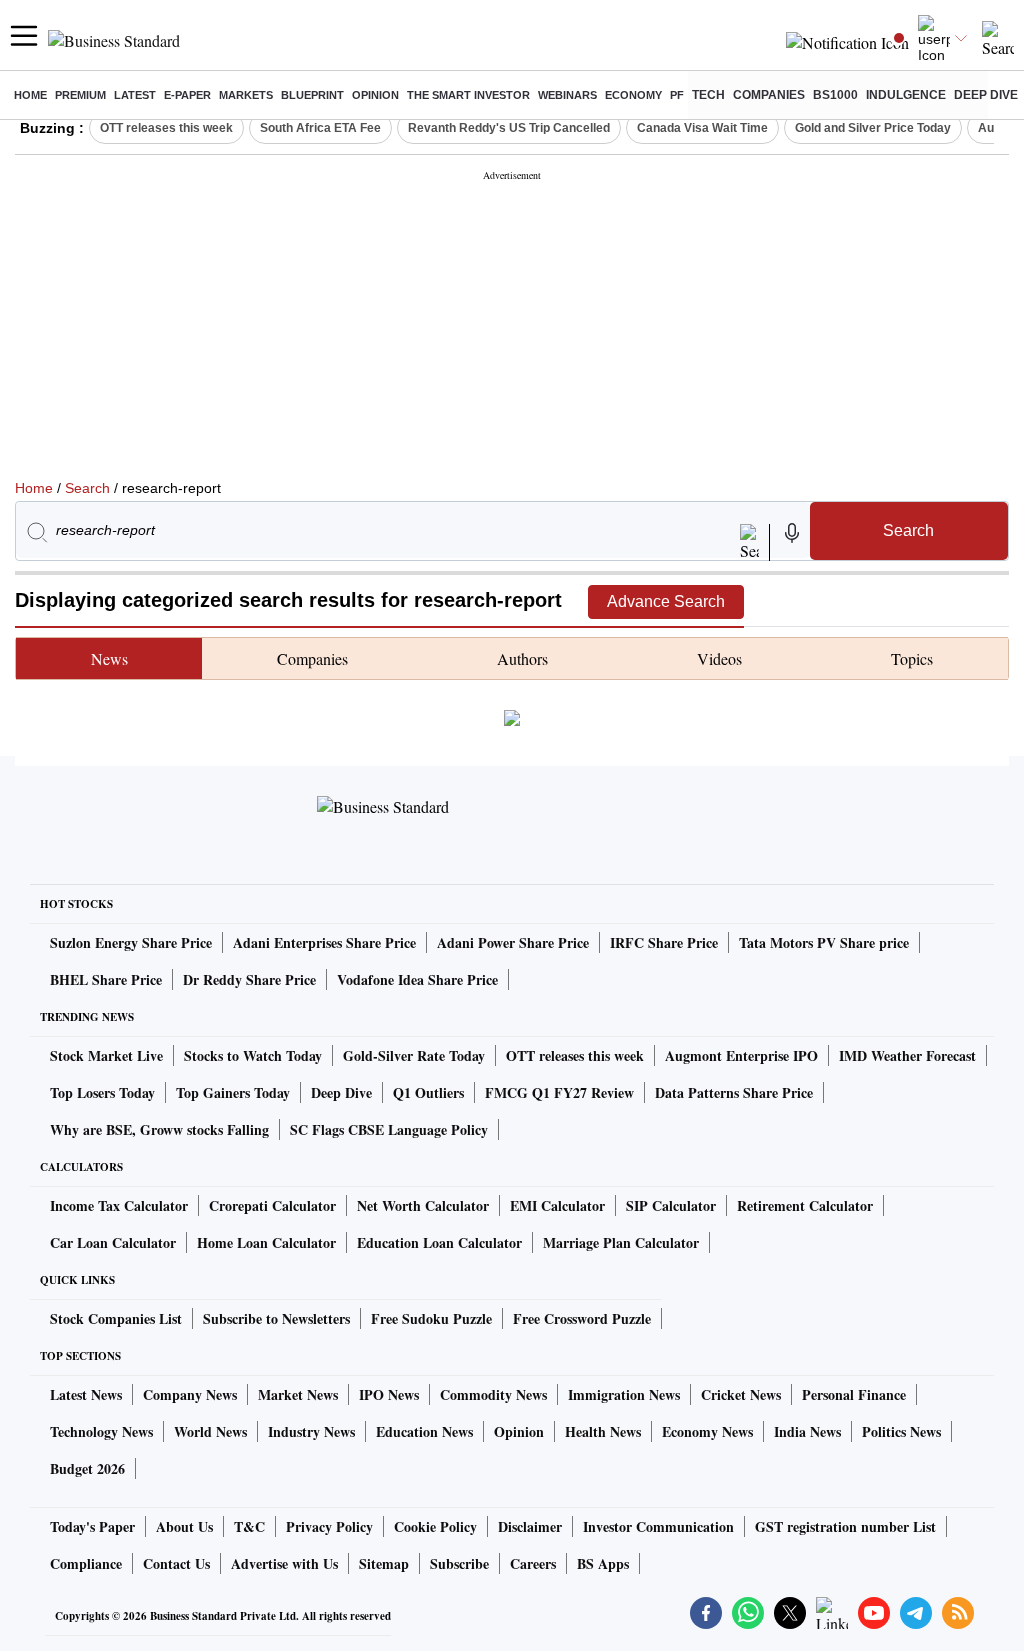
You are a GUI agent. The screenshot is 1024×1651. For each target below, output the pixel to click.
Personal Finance (854, 1394)
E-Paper (187, 95)
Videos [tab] (719, 658)
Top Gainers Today (233, 1092)
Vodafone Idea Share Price (417, 979)
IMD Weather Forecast (907, 1055)
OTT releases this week (166, 128)
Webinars (567, 95)
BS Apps (603, 1563)
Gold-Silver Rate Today (414, 1055)
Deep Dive (986, 95)
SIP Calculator (671, 1205)
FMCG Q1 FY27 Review (559, 1092)
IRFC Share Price (664, 942)
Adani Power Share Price (513, 942)
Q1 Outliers (428, 1092)
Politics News (901, 1431)
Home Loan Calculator (266, 1242)
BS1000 (835, 95)
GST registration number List (845, 1526)
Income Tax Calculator (119, 1205)
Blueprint (312, 95)
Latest (135, 95)
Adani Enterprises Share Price (324, 942)
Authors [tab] (522, 658)
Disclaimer (530, 1526)
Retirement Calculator (805, 1205)
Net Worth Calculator (423, 1205)
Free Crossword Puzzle (582, 1318)
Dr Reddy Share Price (249, 979)
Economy (633, 95)
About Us (184, 1526)
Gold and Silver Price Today (873, 128)
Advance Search (666, 601)
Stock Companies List (116, 1318)
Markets (246, 95)
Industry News (311, 1431)
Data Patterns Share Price (734, 1092)
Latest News (86, 1394)
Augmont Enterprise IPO (741, 1055)
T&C (249, 1526)
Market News (298, 1394)
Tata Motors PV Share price (824, 942)
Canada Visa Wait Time (702, 128)
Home (30, 95)
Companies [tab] (312, 658)
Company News (190, 1394)
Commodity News (493, 1394)
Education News (424, 1431)
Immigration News (624, 1394)
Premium (80, 95)
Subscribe (459, 1563)
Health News (603, 1431)
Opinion (375, 95)
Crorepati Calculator (272, 1205)
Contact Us (176, 1563)
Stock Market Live (106, 1055)
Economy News (707, 1431)
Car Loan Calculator (113, 1242)
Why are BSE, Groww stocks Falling (159, 1129)
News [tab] (109, 658)
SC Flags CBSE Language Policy (389, 1129)
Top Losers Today (102, 1092)
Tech (708, 95)
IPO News (389, 1394)
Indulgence (906, 95)
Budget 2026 (87, 1468)
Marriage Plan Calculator (621, 1242)
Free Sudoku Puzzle (431, 1318)
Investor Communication (658, 1526)
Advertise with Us (284, 1563)
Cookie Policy (435, 1526)
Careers (533, 1563)
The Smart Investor (468, 95)
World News (210, 1431)
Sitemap (384, 1563)
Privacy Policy (329, 1526)
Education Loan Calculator (439, 1242)
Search (87, 488)
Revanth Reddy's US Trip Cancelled (509, 128)
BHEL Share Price (106, 979)
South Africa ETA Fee (320, 128)
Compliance (86, 1563)
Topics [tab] (912, 658)
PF (677, 95)
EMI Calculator (557, 1205)
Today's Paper (92, 1526)
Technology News (101, 1431)
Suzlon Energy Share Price (131, 942)
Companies (769, 95)
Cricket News (741, 1394)
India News (807, 1431)
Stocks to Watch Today (253, 1055)
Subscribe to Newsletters (276, 1318)
